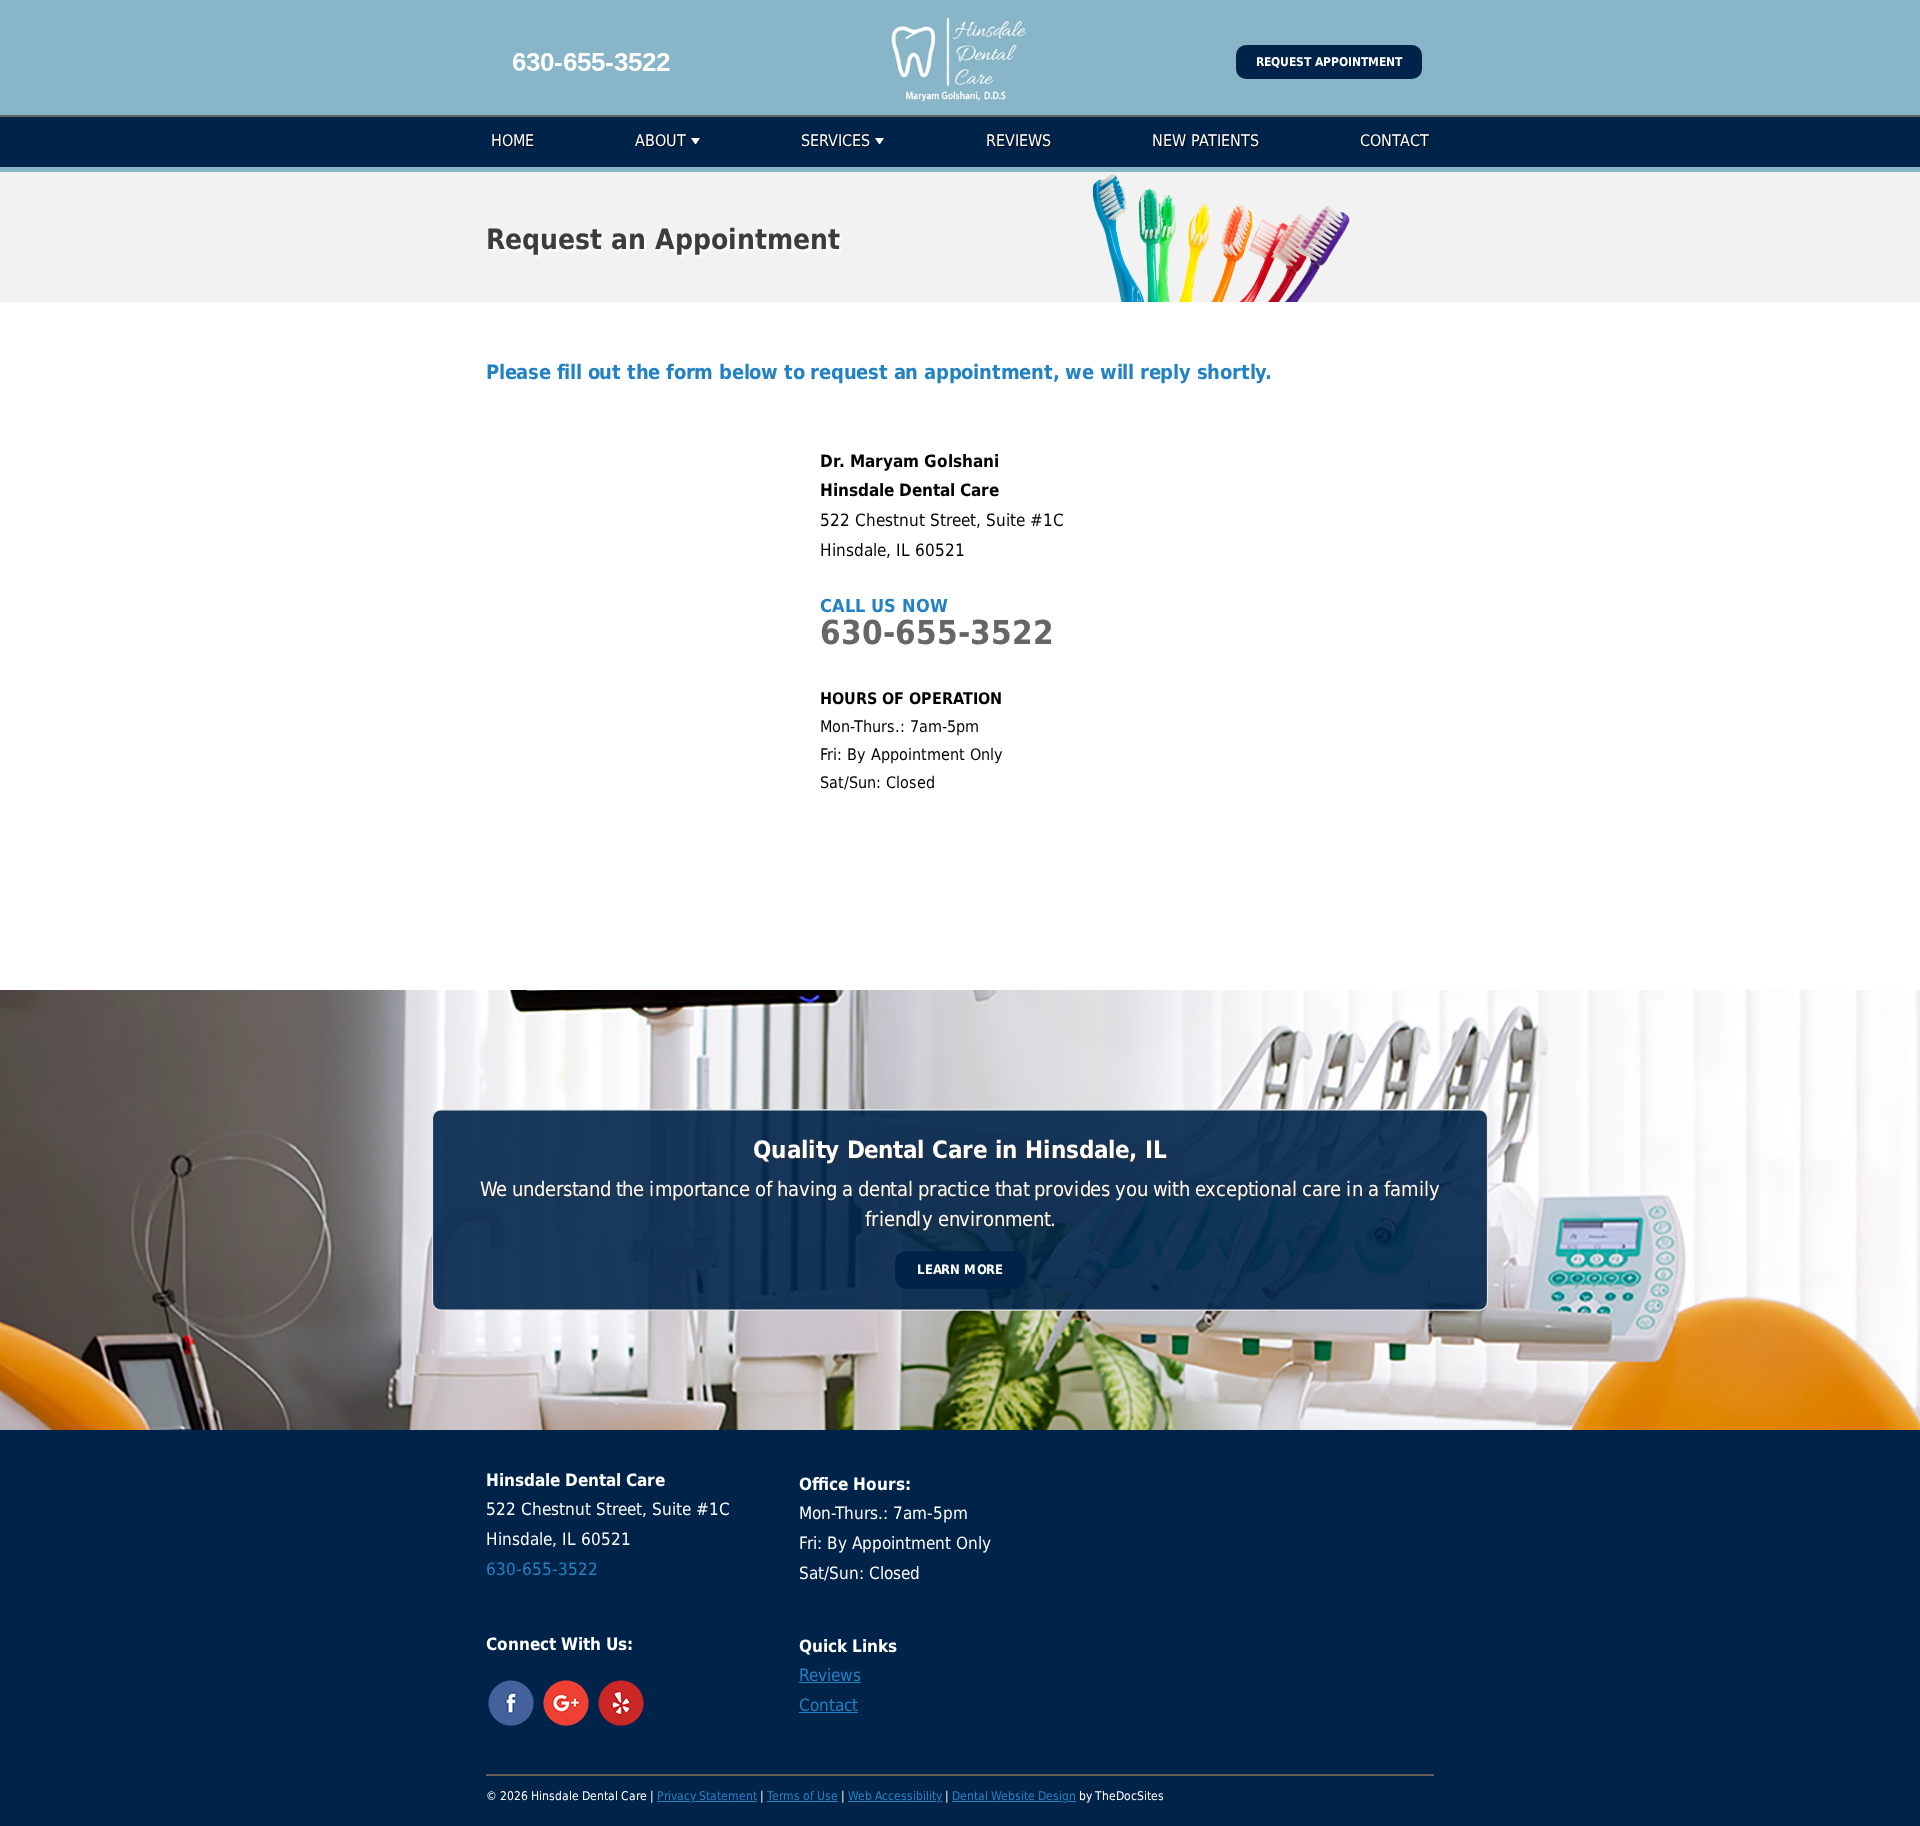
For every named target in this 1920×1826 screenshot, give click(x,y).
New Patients (1205, 140)
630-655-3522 (591, 62)
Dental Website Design (1014, 1796)
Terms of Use (802, 1796)
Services (835, 140)
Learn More (960, 1269)
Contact (1394, 140)
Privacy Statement (707, 1796)
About (660, 140)
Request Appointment (1329, 62)
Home (512, 140)
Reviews (1018, 140)
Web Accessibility (895, 1796)
